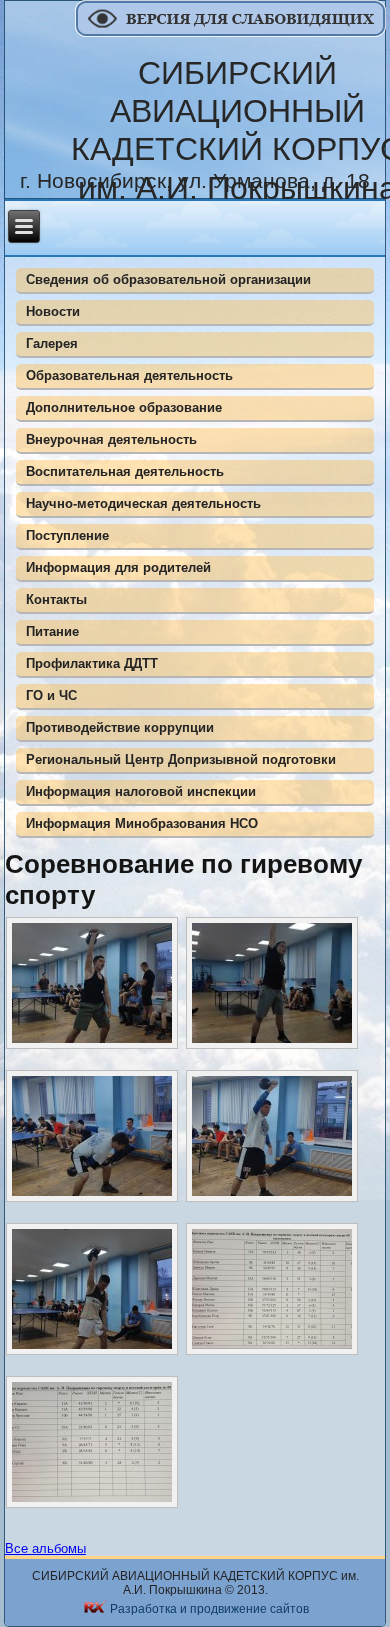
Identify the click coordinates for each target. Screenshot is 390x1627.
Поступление (67, 535)
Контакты (56, 599)
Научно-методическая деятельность (143, 503)
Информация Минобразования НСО (142, 823)
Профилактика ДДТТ (92, 663)
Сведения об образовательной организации (168, 279)
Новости (53, 311)
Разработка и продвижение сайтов (209, 1609)
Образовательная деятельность (129, 375)
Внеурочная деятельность (111, 439)
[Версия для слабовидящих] (232, 32)
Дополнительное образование (124, 407)
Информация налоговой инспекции (141, 791)
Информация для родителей (118, 567)
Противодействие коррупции (120, 727)
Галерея (52, 343)
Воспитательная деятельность (125, 471)
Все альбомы (45, 1548)
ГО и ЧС (51, 695)
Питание (52, 631)
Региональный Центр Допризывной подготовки (181, 759)
